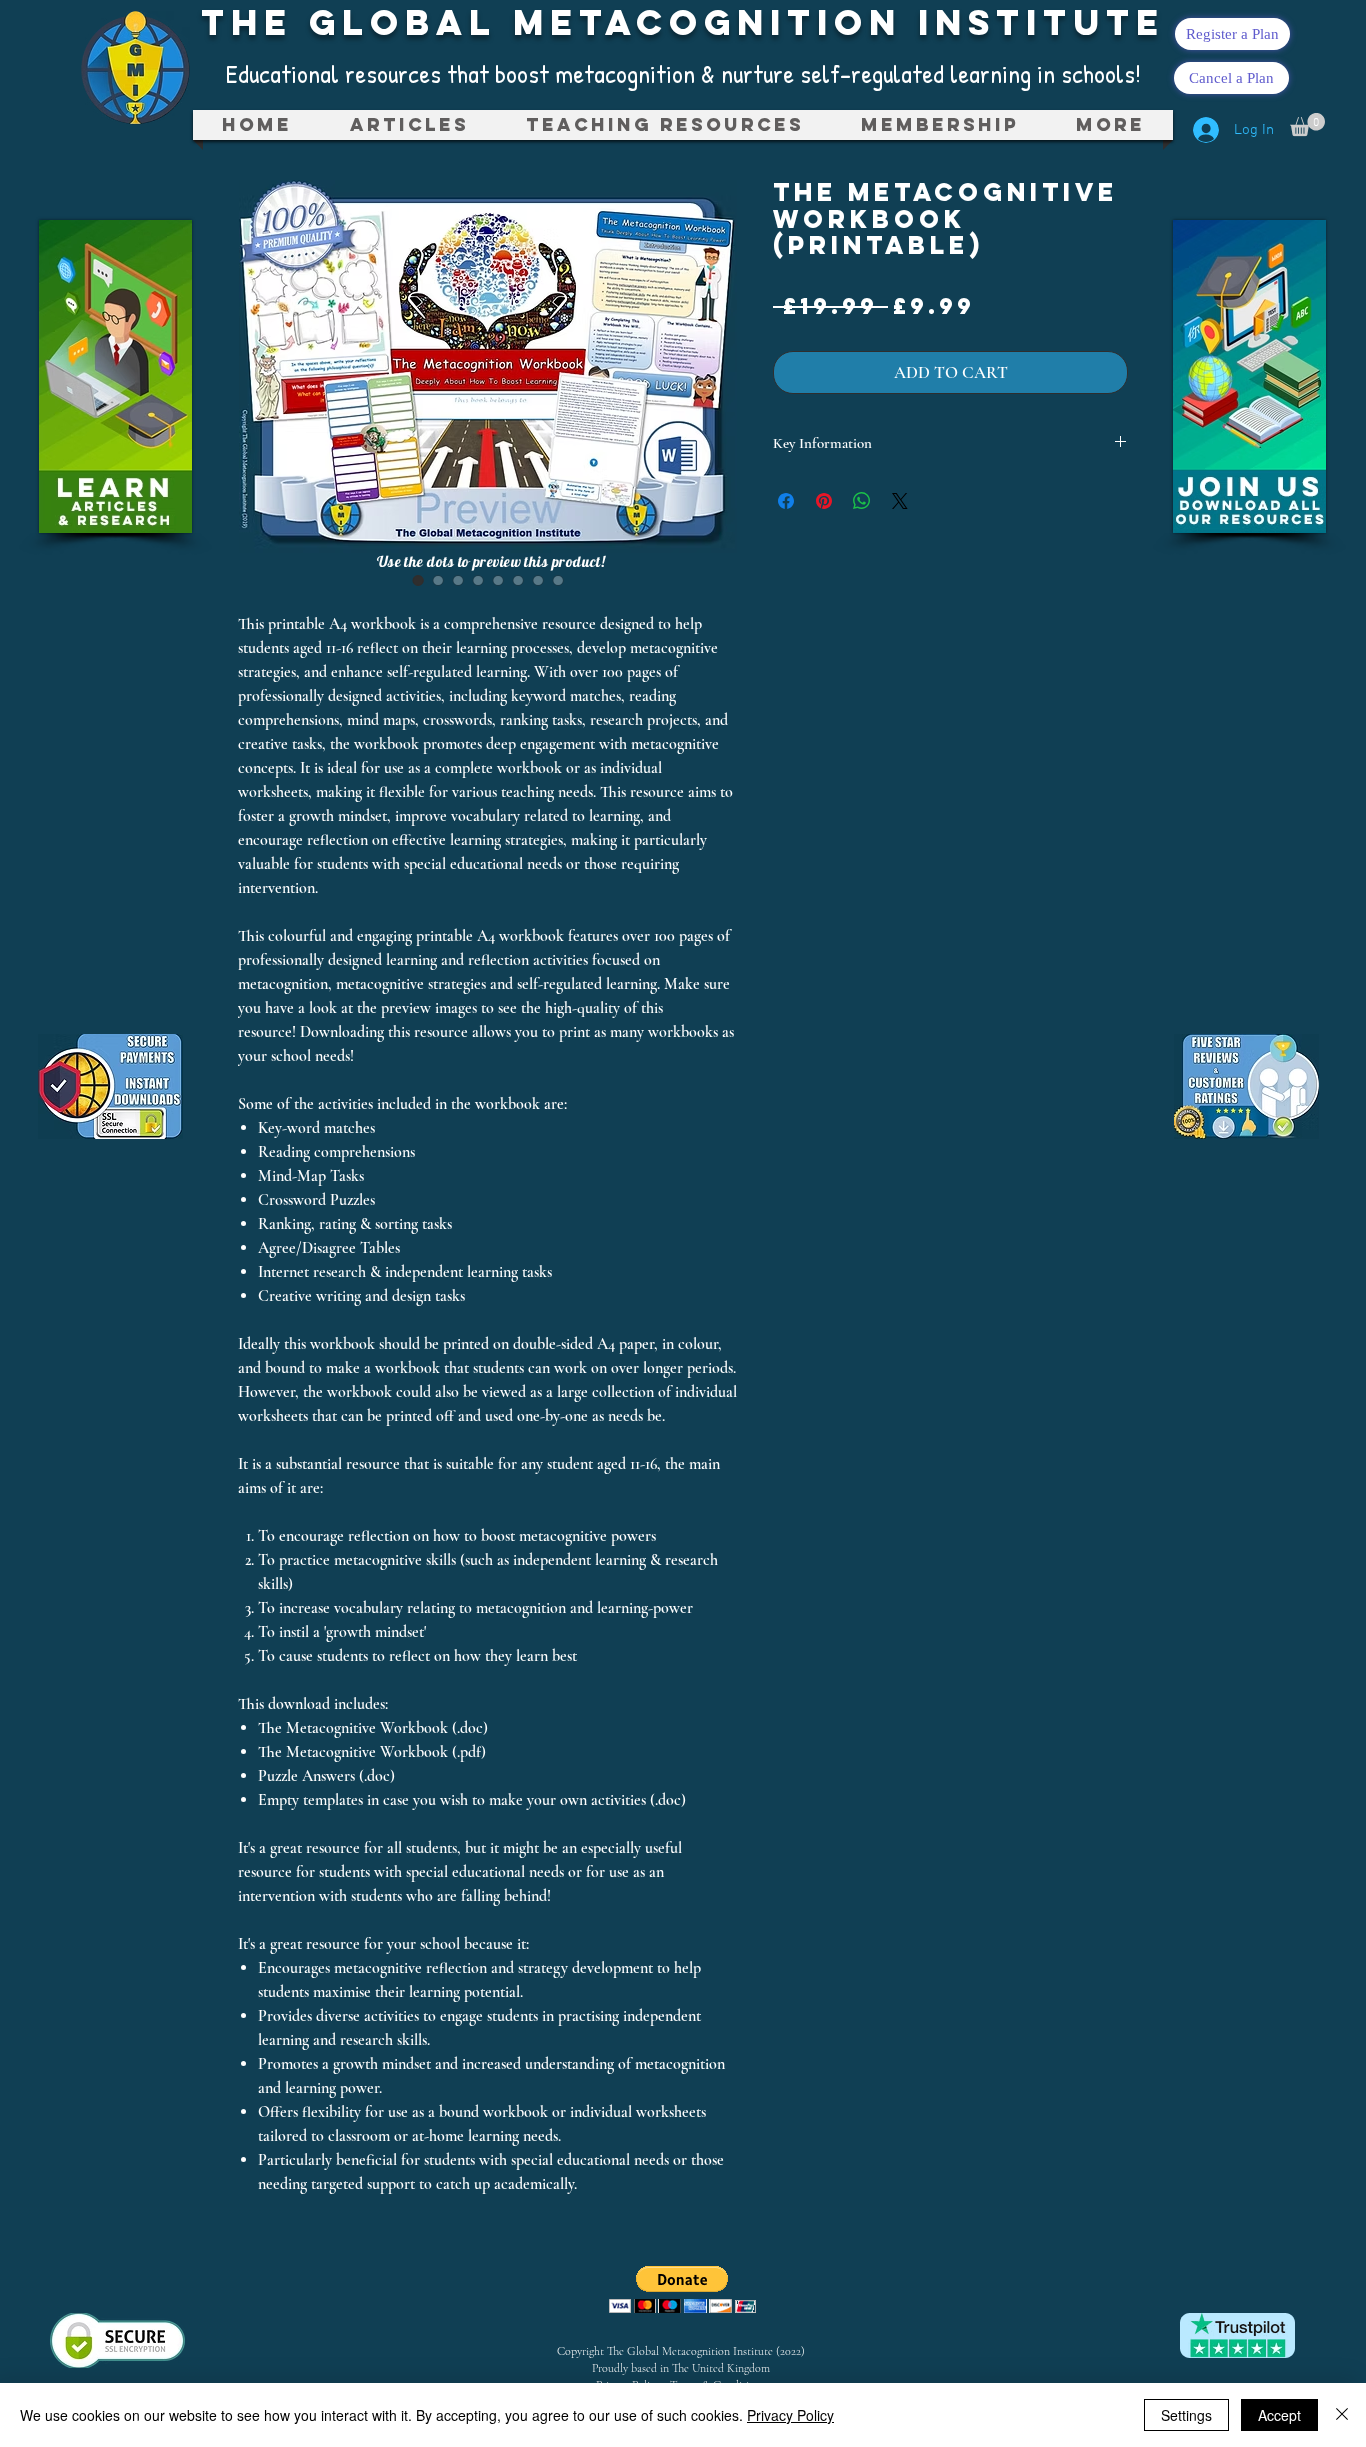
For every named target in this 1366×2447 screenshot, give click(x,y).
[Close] (1342, 2415)
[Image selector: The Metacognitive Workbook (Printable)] (418, 580)
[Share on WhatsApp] (862, 501)
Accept (1279, 2415)
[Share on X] (900, 501)
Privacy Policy (790, 2415)
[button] (664, 125)
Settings (1186, 2415)
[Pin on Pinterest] (824, 501)
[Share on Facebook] (786, 501)
